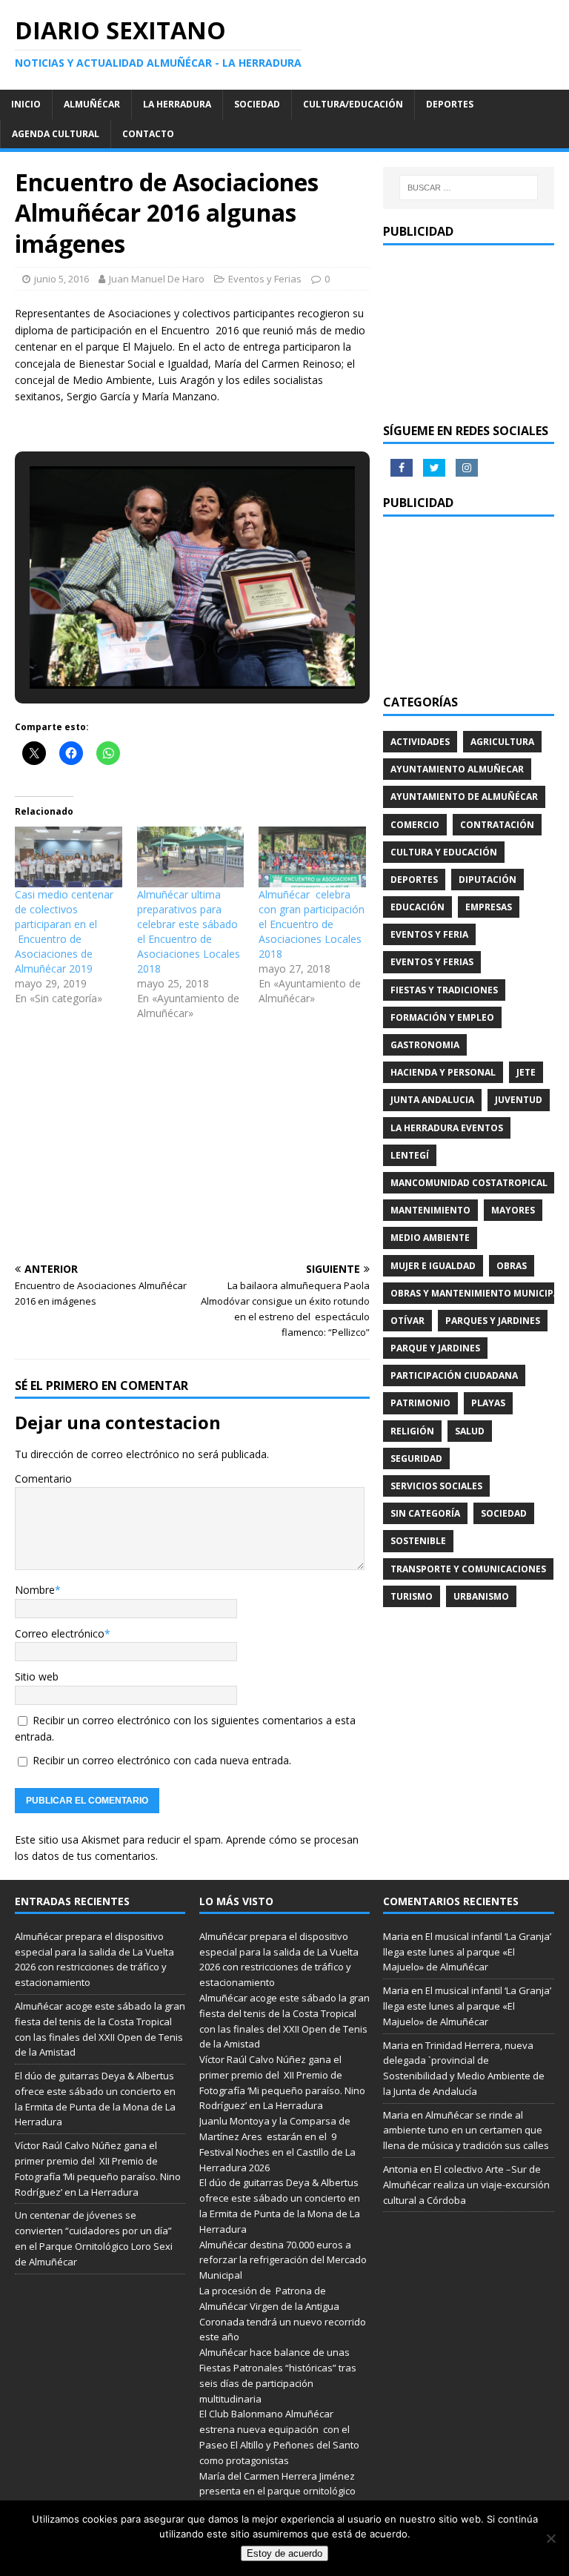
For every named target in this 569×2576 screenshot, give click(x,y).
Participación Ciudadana (454, 1375)
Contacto (148, 134)
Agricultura (502, 742)
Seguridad (416, 1458)
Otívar (407, 1321)
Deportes (450, 104)
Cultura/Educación (353, 104)
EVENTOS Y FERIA (429, 934)
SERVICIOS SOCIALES (436, 1486)
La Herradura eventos (447, 1128)
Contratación (497, 825)
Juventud (519, 1100)
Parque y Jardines (435, 1348)
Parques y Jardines (493, 1321)
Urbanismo (481, 1596)
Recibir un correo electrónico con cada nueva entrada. (162, 1760)
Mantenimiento (430, 1210)
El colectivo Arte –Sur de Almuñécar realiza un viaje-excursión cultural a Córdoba (466, 2185)
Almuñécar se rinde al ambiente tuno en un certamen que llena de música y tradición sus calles (466, 2130)
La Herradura (177, 104)
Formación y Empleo (442, 1017)
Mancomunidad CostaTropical (469, 1183)
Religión (412, 1431)
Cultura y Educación (444, 852)
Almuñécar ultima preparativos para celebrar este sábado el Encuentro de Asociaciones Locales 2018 (189, 931)
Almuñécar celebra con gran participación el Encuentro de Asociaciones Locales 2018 (312, 924)
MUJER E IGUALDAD (433, 1266)
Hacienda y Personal (443, 1072)
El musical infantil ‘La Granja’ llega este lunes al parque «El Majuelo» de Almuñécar (467, 1952)
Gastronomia (425, 1045)
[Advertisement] (192, 1145)
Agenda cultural (56, 134)
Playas (488, 1403)
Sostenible (418, 1541)
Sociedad (257, 104)
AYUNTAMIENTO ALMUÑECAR (457, 769)
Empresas (489, 907)
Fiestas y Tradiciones (444, 990)
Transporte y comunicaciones (468, 1569)
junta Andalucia (432, 1100)
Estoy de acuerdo (284, 2553)
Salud (470, 1431)
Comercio (415, 825)
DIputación (488, 880)
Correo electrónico (60, 1633)
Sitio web (37, 1676)
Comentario (43, 1479)
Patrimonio (420, 1403)
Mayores (513, 1210)
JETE (526, 1072)
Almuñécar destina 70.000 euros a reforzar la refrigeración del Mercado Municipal (283, 2260)
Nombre (35, 1590)
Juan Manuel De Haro (157, 279)
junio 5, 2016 (61, 279)
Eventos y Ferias (265, 279)
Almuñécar (92, 104)
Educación (417, 907)
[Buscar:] (469, 188)
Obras (512, 1266)
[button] (159, 648)
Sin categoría (425, 1513)
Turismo (412, 1596)
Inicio (26, 104)
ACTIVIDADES (420, 742)
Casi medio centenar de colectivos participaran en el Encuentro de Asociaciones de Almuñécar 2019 (64, 931)
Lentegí (410, 1155)
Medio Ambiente (430, 1238)
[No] (550, 2538)
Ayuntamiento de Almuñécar (464, 797)
